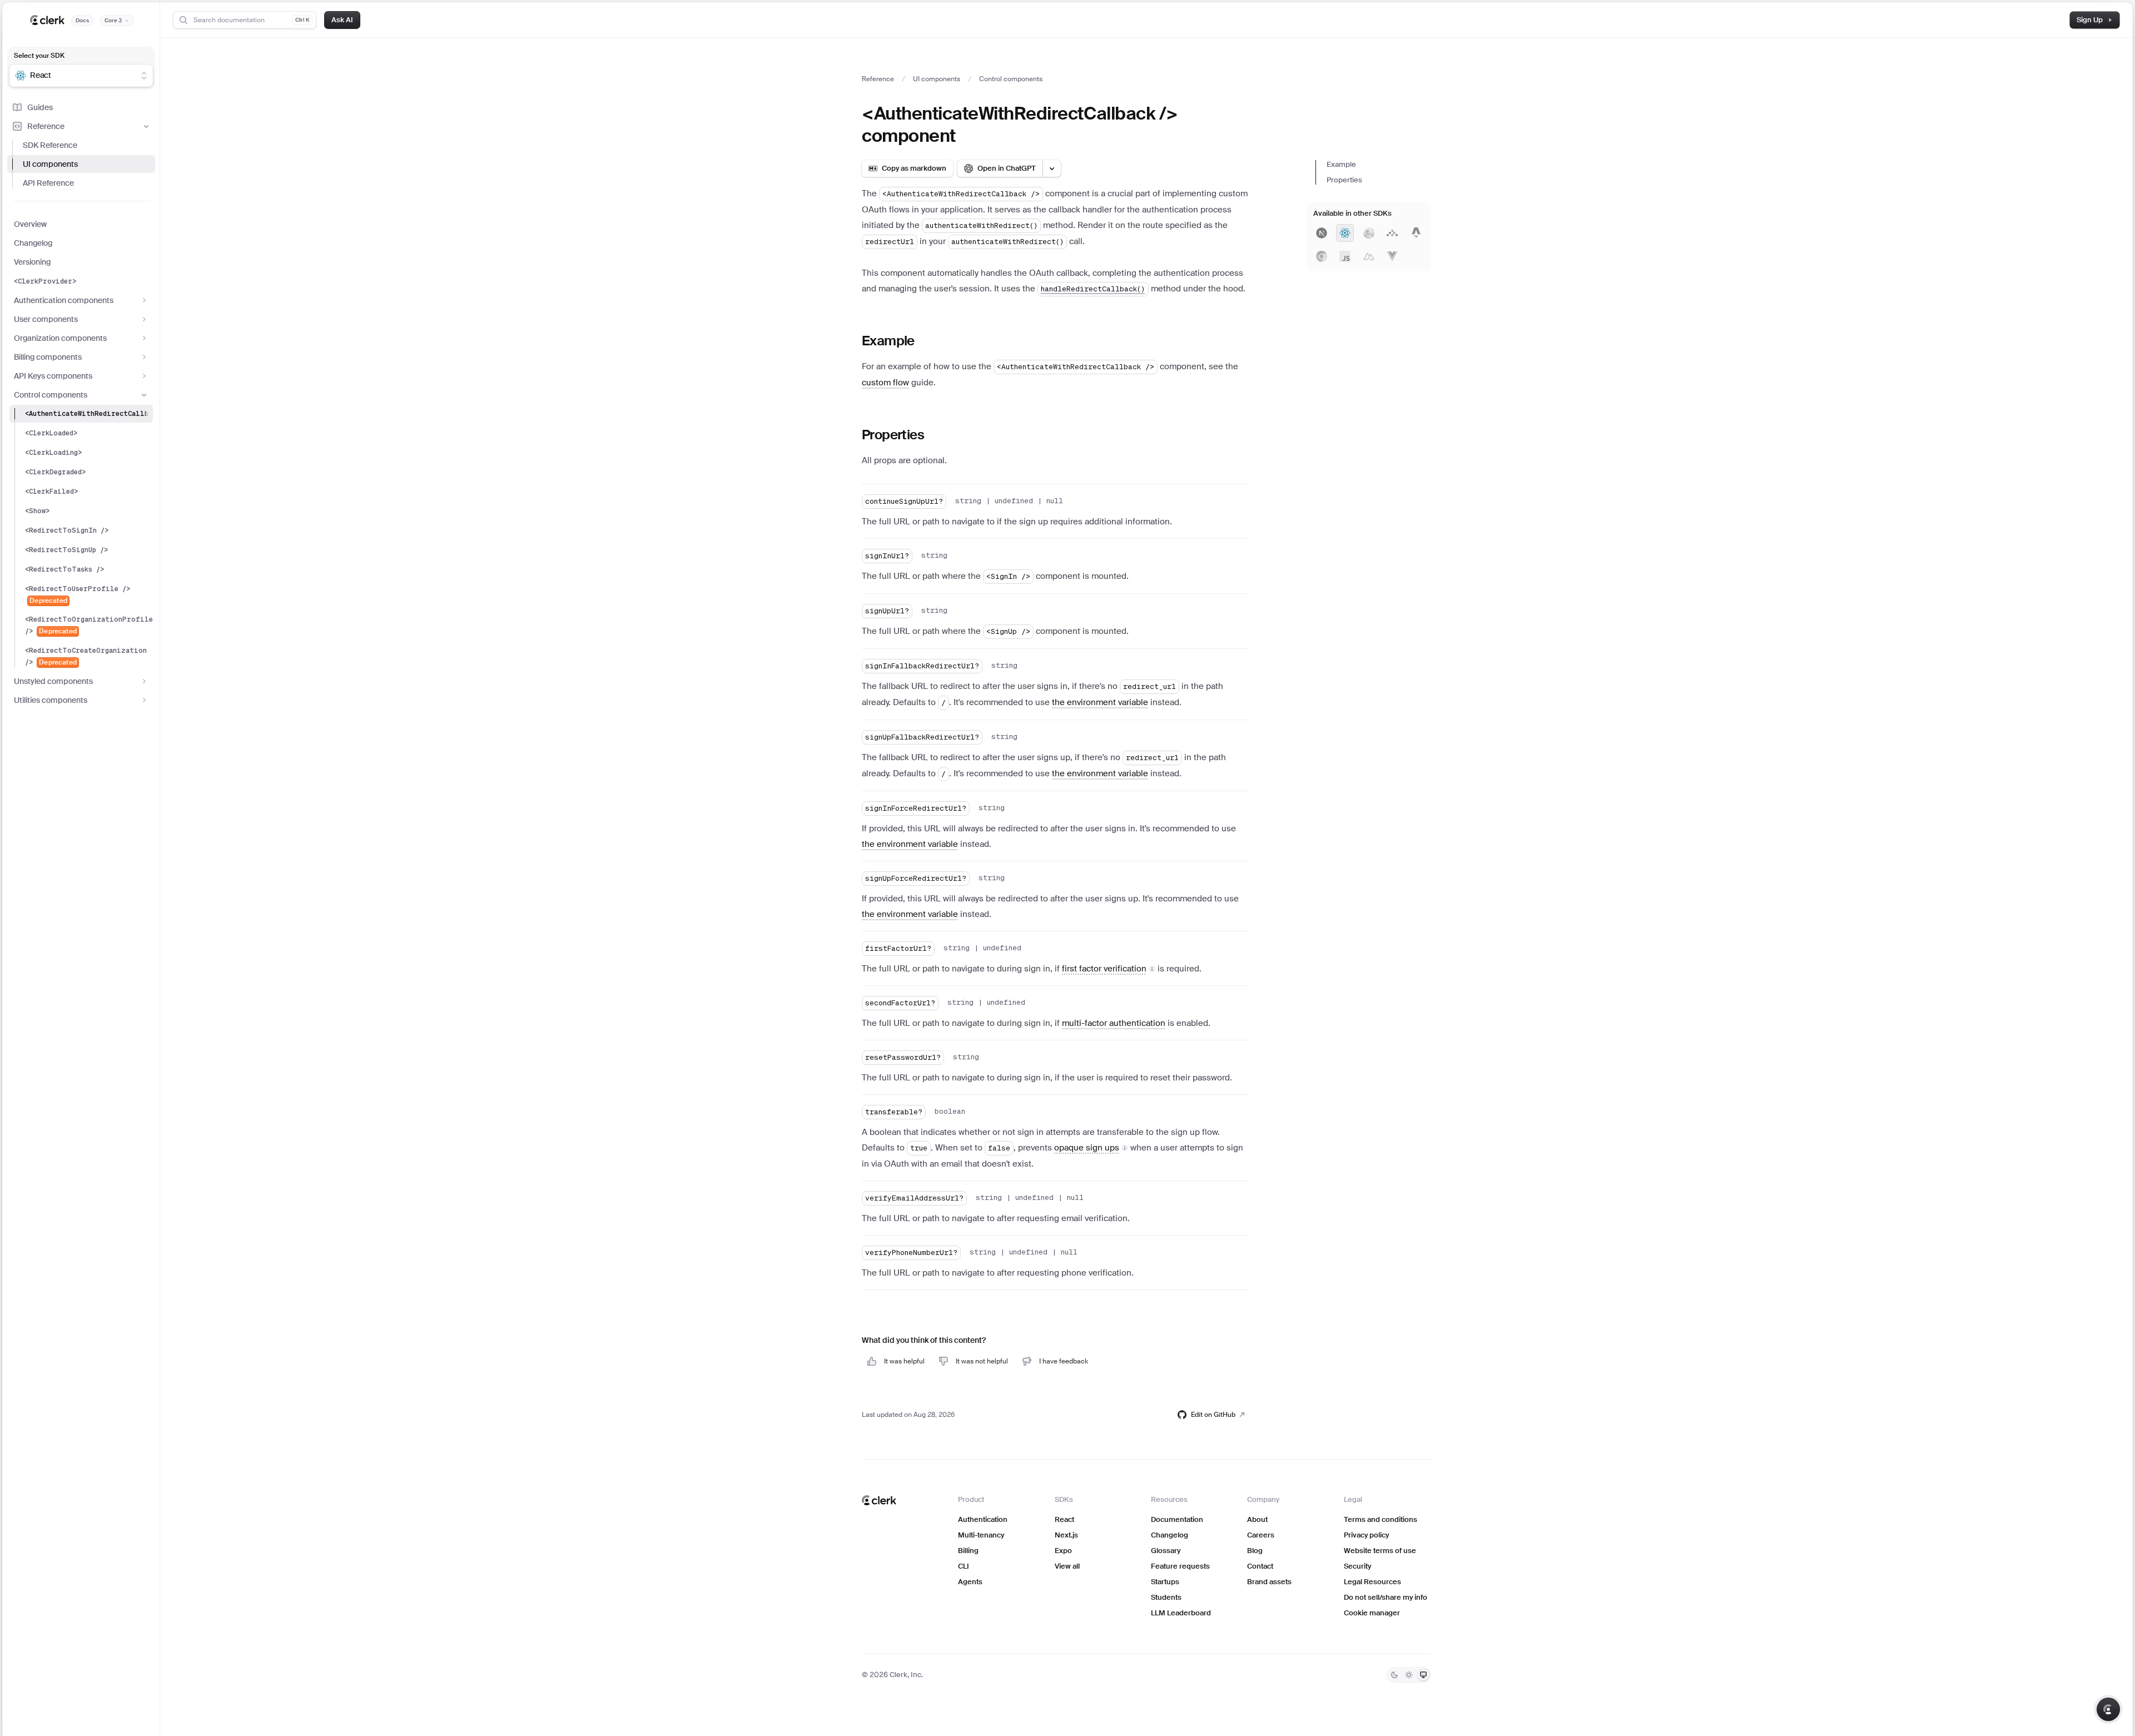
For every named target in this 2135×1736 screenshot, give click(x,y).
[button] (1109, 968)
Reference (46, 126)
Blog (1255, 1551)
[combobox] (74, 76)
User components (46, 319)
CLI (964, 1566)
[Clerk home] (879, 1500)
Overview (30, 224)
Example (1341, 164)
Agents (970, 1582)
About (1257, 1519)
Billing (968, 1551)
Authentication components (64, 300)
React (1064, 1519)
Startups (1165, 1582)
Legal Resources (1372, 1582)
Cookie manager (1372, 1613)
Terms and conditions (1381, 1519)
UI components (50, 164)
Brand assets (1269, 1582)
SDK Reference (50, 145)
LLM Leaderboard (1181, 1613)
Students (1166, 1597)
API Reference (48, 183)
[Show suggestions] (144, 76)
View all (1067, 1566)
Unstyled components (53, 681)
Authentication (983, 1519)
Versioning (32, 262)
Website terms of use (1380, 1551)
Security (1357, 1566)
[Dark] (1394, 1675)
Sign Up (2090, 20)
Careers (1261, 1535)
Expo (1063, 1551)
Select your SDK (39, 56)
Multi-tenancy (981, 1535)
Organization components (60, 338)
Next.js (1066, 1535)
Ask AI (342, 20)
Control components (51, 395)
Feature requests (1180, 1566)
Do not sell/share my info (1386, 1597)
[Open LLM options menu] (1052, 168)
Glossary (1166, 1551)
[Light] (1409, 1675)
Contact (1260, 1566)
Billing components (48, 357)
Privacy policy (1366, 1535)
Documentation (1177, 1519)
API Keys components (53, 376)
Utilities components (51, 700)
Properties (1344, 180)
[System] (1423, 1675)
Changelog (33, 243)
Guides (40, 107)
